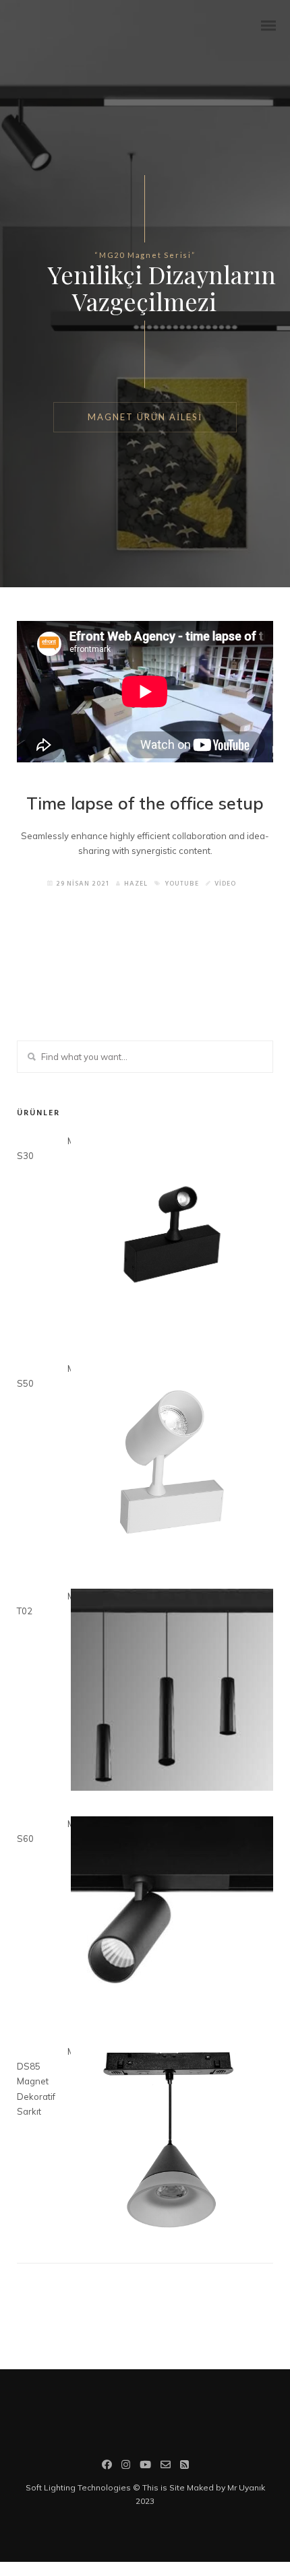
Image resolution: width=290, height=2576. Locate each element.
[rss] (184, 2466)
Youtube (182, 884)
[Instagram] (126, 2466)
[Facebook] (107, 2466)
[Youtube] (145, 2466)
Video (225, 884)
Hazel (136, 884)
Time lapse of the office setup (145, 803)
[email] (166, 2466)
